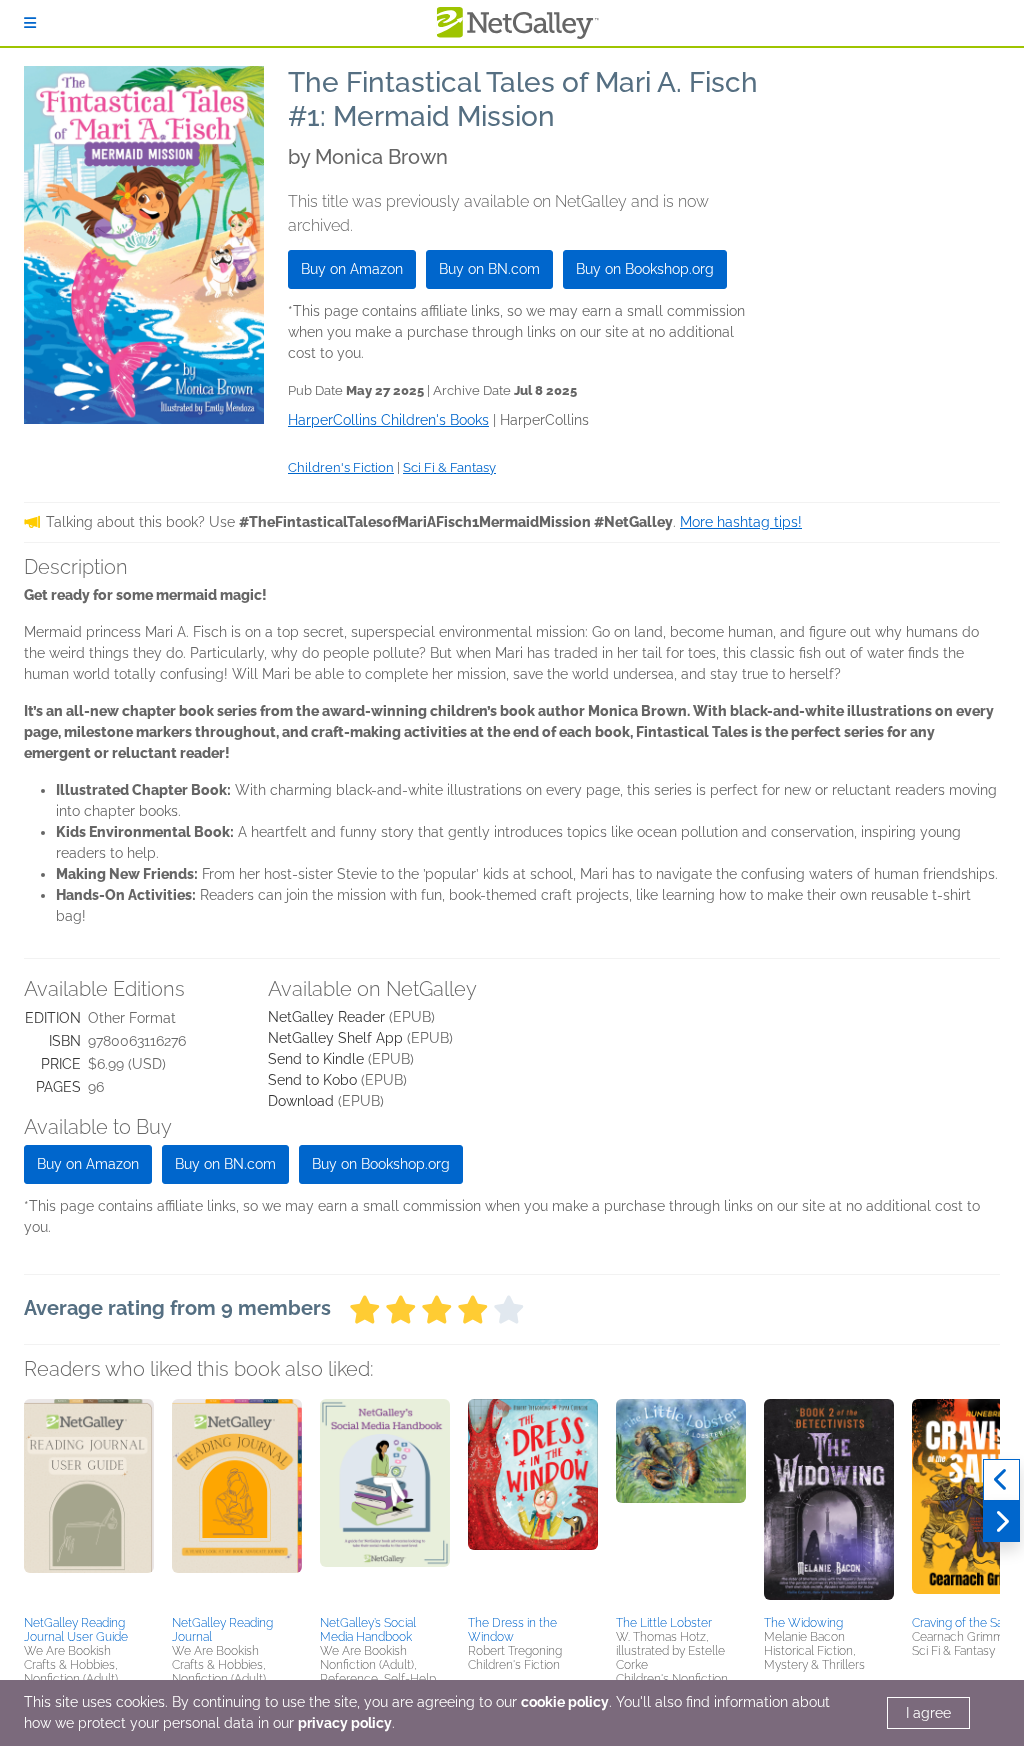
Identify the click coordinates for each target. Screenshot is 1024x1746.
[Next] (1001, 1522)
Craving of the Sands (967, 1623)
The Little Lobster (664, 1623)
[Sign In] (30, 23)
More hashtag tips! (741, 522)
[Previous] (1001, 1480)
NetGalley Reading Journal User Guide (76, 1630)
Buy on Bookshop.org (645, 269)
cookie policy (565, 1702)
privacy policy (345, 1723)
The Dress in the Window (512, 1630)
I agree (928, 1713)
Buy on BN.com (489, 269)
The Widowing (803, 1623)
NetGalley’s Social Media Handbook (368, 1630)
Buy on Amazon (352, 269)
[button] (89, 1504)
